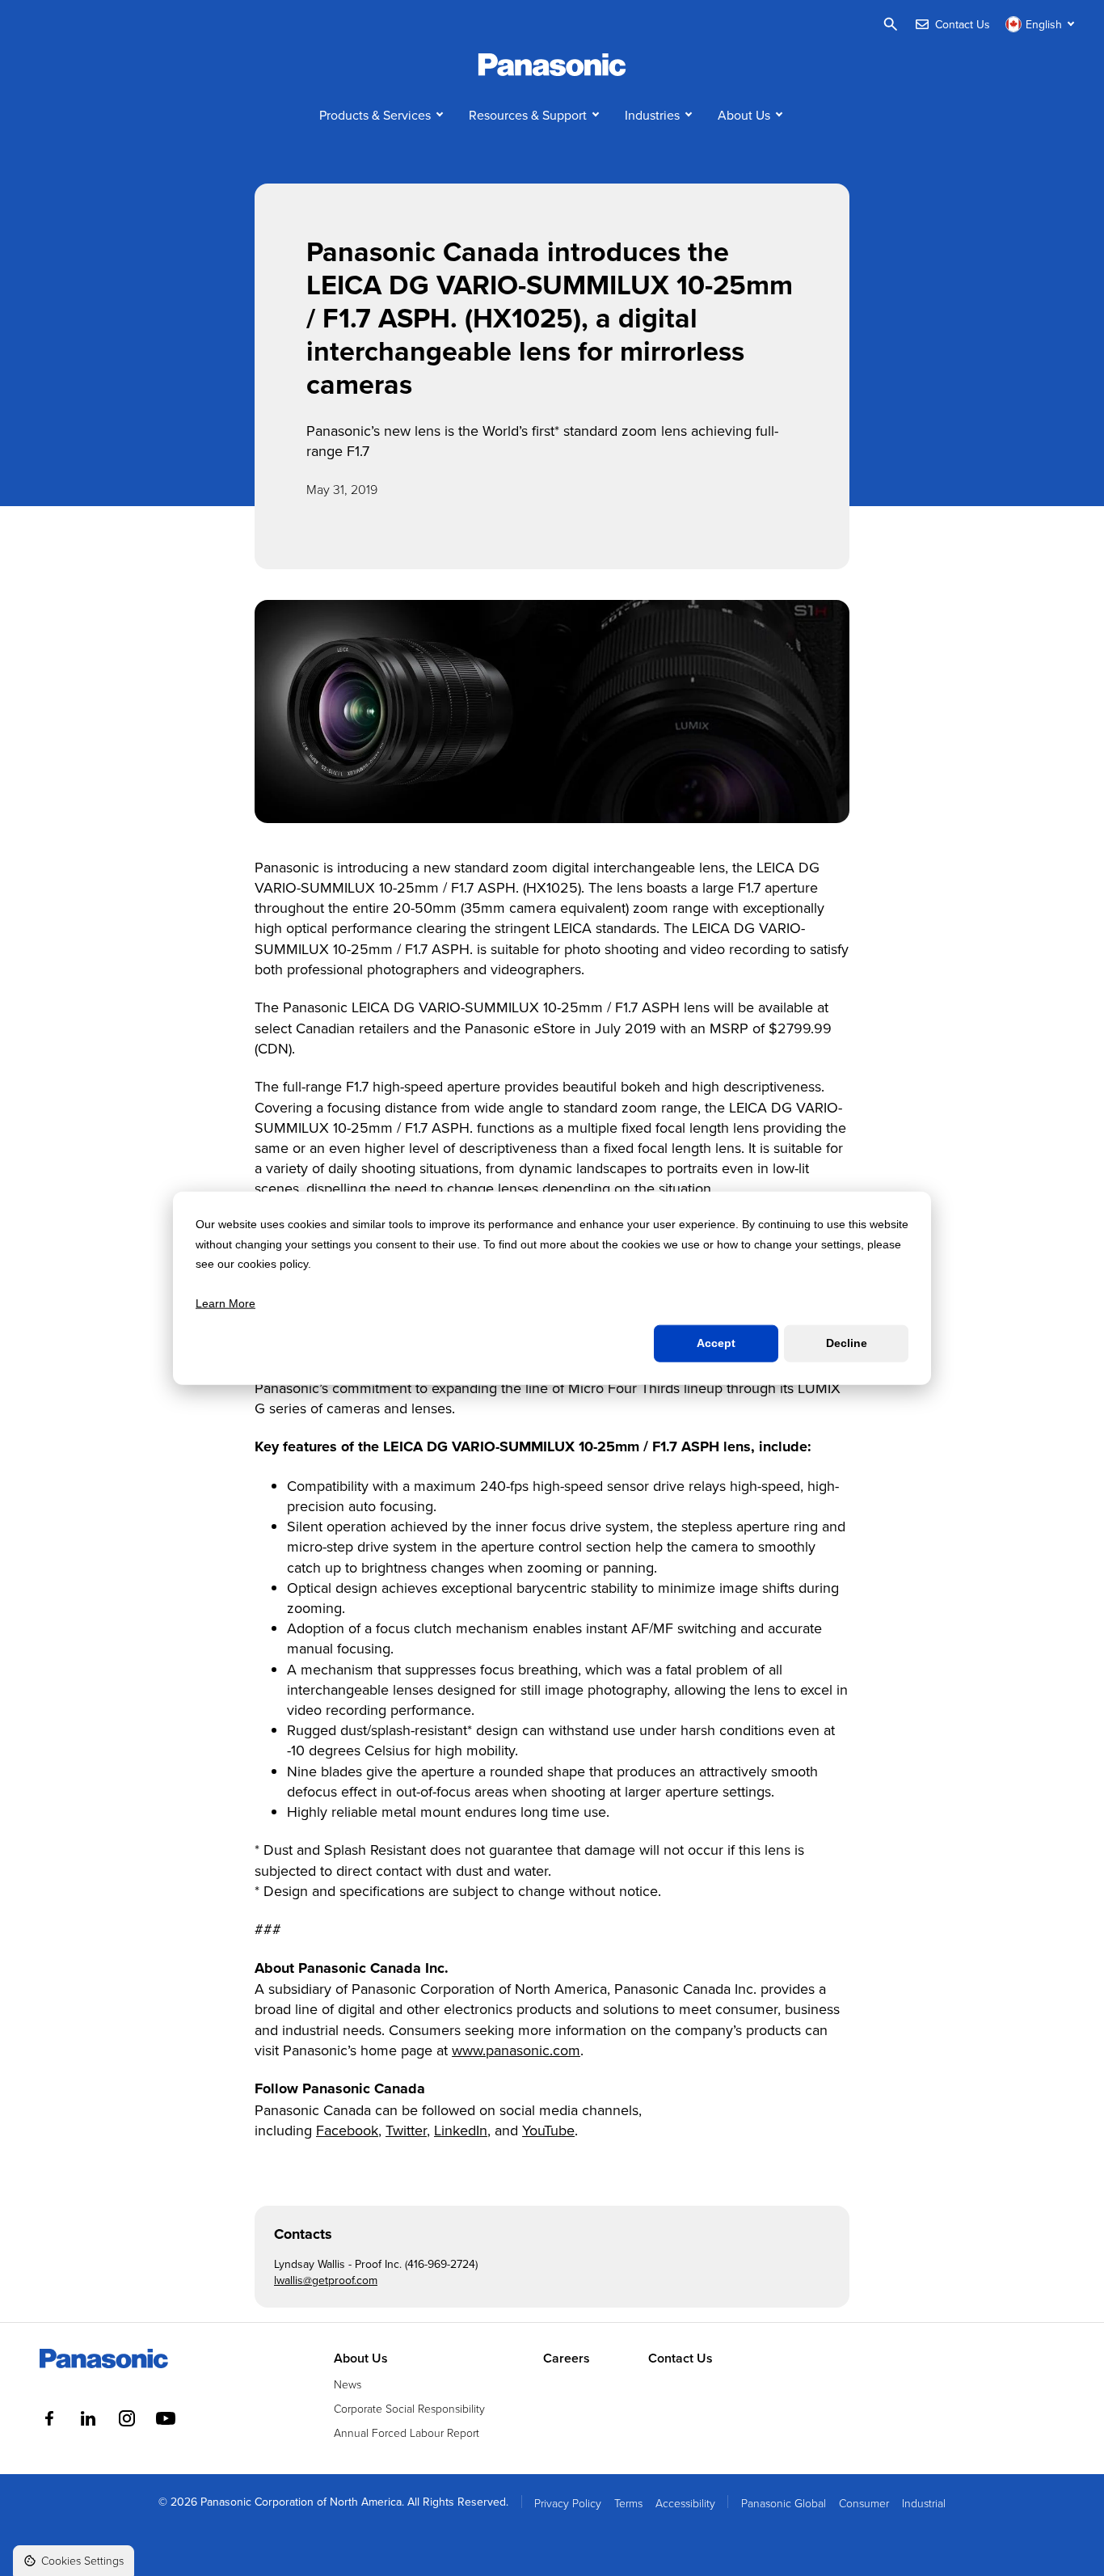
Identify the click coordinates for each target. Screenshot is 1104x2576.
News (348, 2384)
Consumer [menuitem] (864, 2503)
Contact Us (681, 2359)
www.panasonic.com (516, 2050)
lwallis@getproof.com (326, 2280)
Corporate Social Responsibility (409, 2408)
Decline (847, 1343)
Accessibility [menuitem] (685, 2503)
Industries (652, 115)
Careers (567, 2359)
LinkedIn (461, 2130)
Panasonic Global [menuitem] (784, 2503)
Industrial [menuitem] (924, 2503)
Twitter (406, 2130)
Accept (716, 1343)
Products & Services (375, 115)
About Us (744, 115)
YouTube (548, 2130)
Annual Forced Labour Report (407, 2432)
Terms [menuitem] (628, 2503)
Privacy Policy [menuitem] (568, 2503)
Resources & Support (528, 115)
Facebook (347, 2130)
